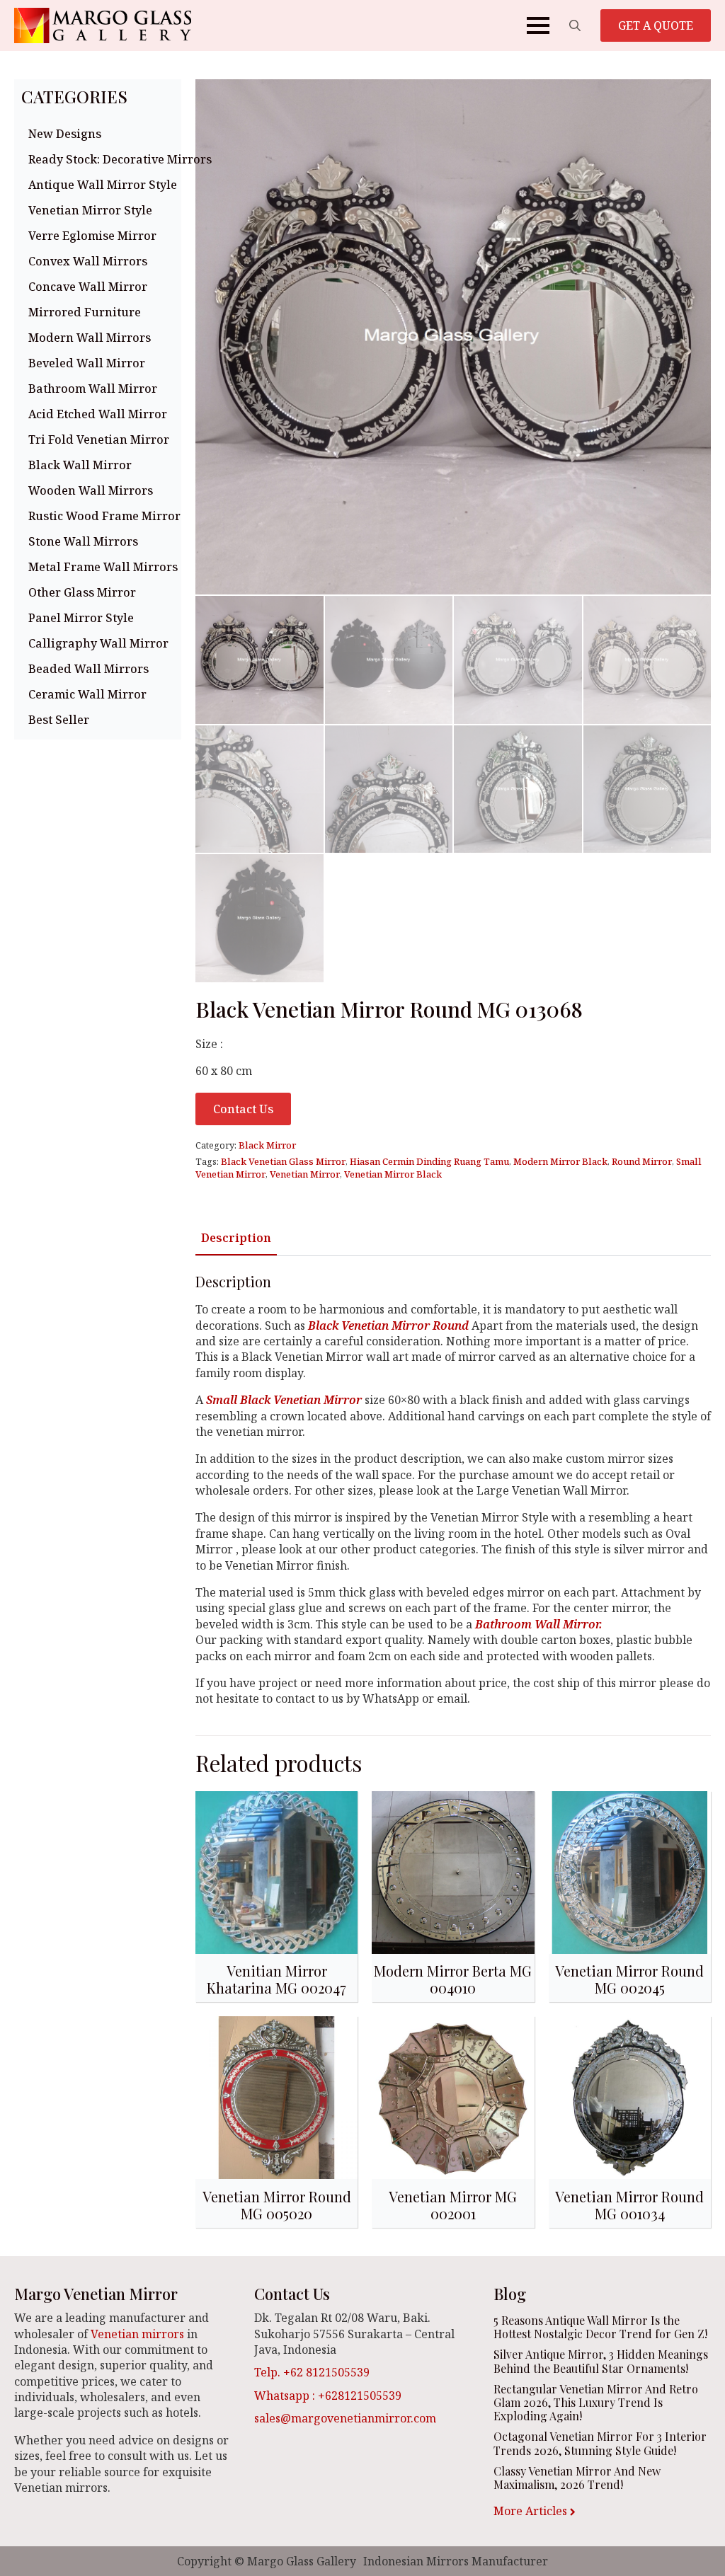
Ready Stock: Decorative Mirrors (101, 159)
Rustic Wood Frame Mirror (101, 516)
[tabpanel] (453, 1490)
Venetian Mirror (305, 1174)
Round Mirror (642, 1161)
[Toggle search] (575, 25)
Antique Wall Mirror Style (101, 185)
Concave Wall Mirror (88, 287)
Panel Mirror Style (81, 618)
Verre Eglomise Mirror (92, 236)
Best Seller (59, 720)
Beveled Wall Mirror (87, 363)
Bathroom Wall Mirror (93, 389)
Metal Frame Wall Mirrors (101, 567)
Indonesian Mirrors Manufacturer (456, 2561)
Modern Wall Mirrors (90, 338)
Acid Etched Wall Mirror (98, 414)
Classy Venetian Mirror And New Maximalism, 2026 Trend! (577, 2478)
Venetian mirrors (137, 2334)
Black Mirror (267, 1145)
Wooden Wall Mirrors (91, 490)
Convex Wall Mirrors (88, 261)
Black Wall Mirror (80, 465)
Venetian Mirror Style (90, 210)
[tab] (236, 1238)
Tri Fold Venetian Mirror (99, 439)
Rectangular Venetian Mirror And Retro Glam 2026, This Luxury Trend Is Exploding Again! (596, 2403)
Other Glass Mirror (82, 592)
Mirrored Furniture (85, 312)
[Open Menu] (538, 25)
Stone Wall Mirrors (83, 541)
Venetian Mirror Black (393, 1174)
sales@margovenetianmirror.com (345, 2418)
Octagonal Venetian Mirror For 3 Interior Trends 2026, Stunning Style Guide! (600, 2443)
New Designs (65, 134)
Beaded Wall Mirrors (89, 669)
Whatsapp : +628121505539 (328, 2396)
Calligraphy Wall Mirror (98, 643)
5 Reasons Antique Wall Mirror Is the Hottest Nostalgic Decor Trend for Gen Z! (600, 2327)
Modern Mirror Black (560, 1161)
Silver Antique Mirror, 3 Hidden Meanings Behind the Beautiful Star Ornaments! (601, 2361)
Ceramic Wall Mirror (87, 694)
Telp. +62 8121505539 (312, 2372)
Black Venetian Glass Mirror (283, 1161)
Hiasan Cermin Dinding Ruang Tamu (429, 1161)
